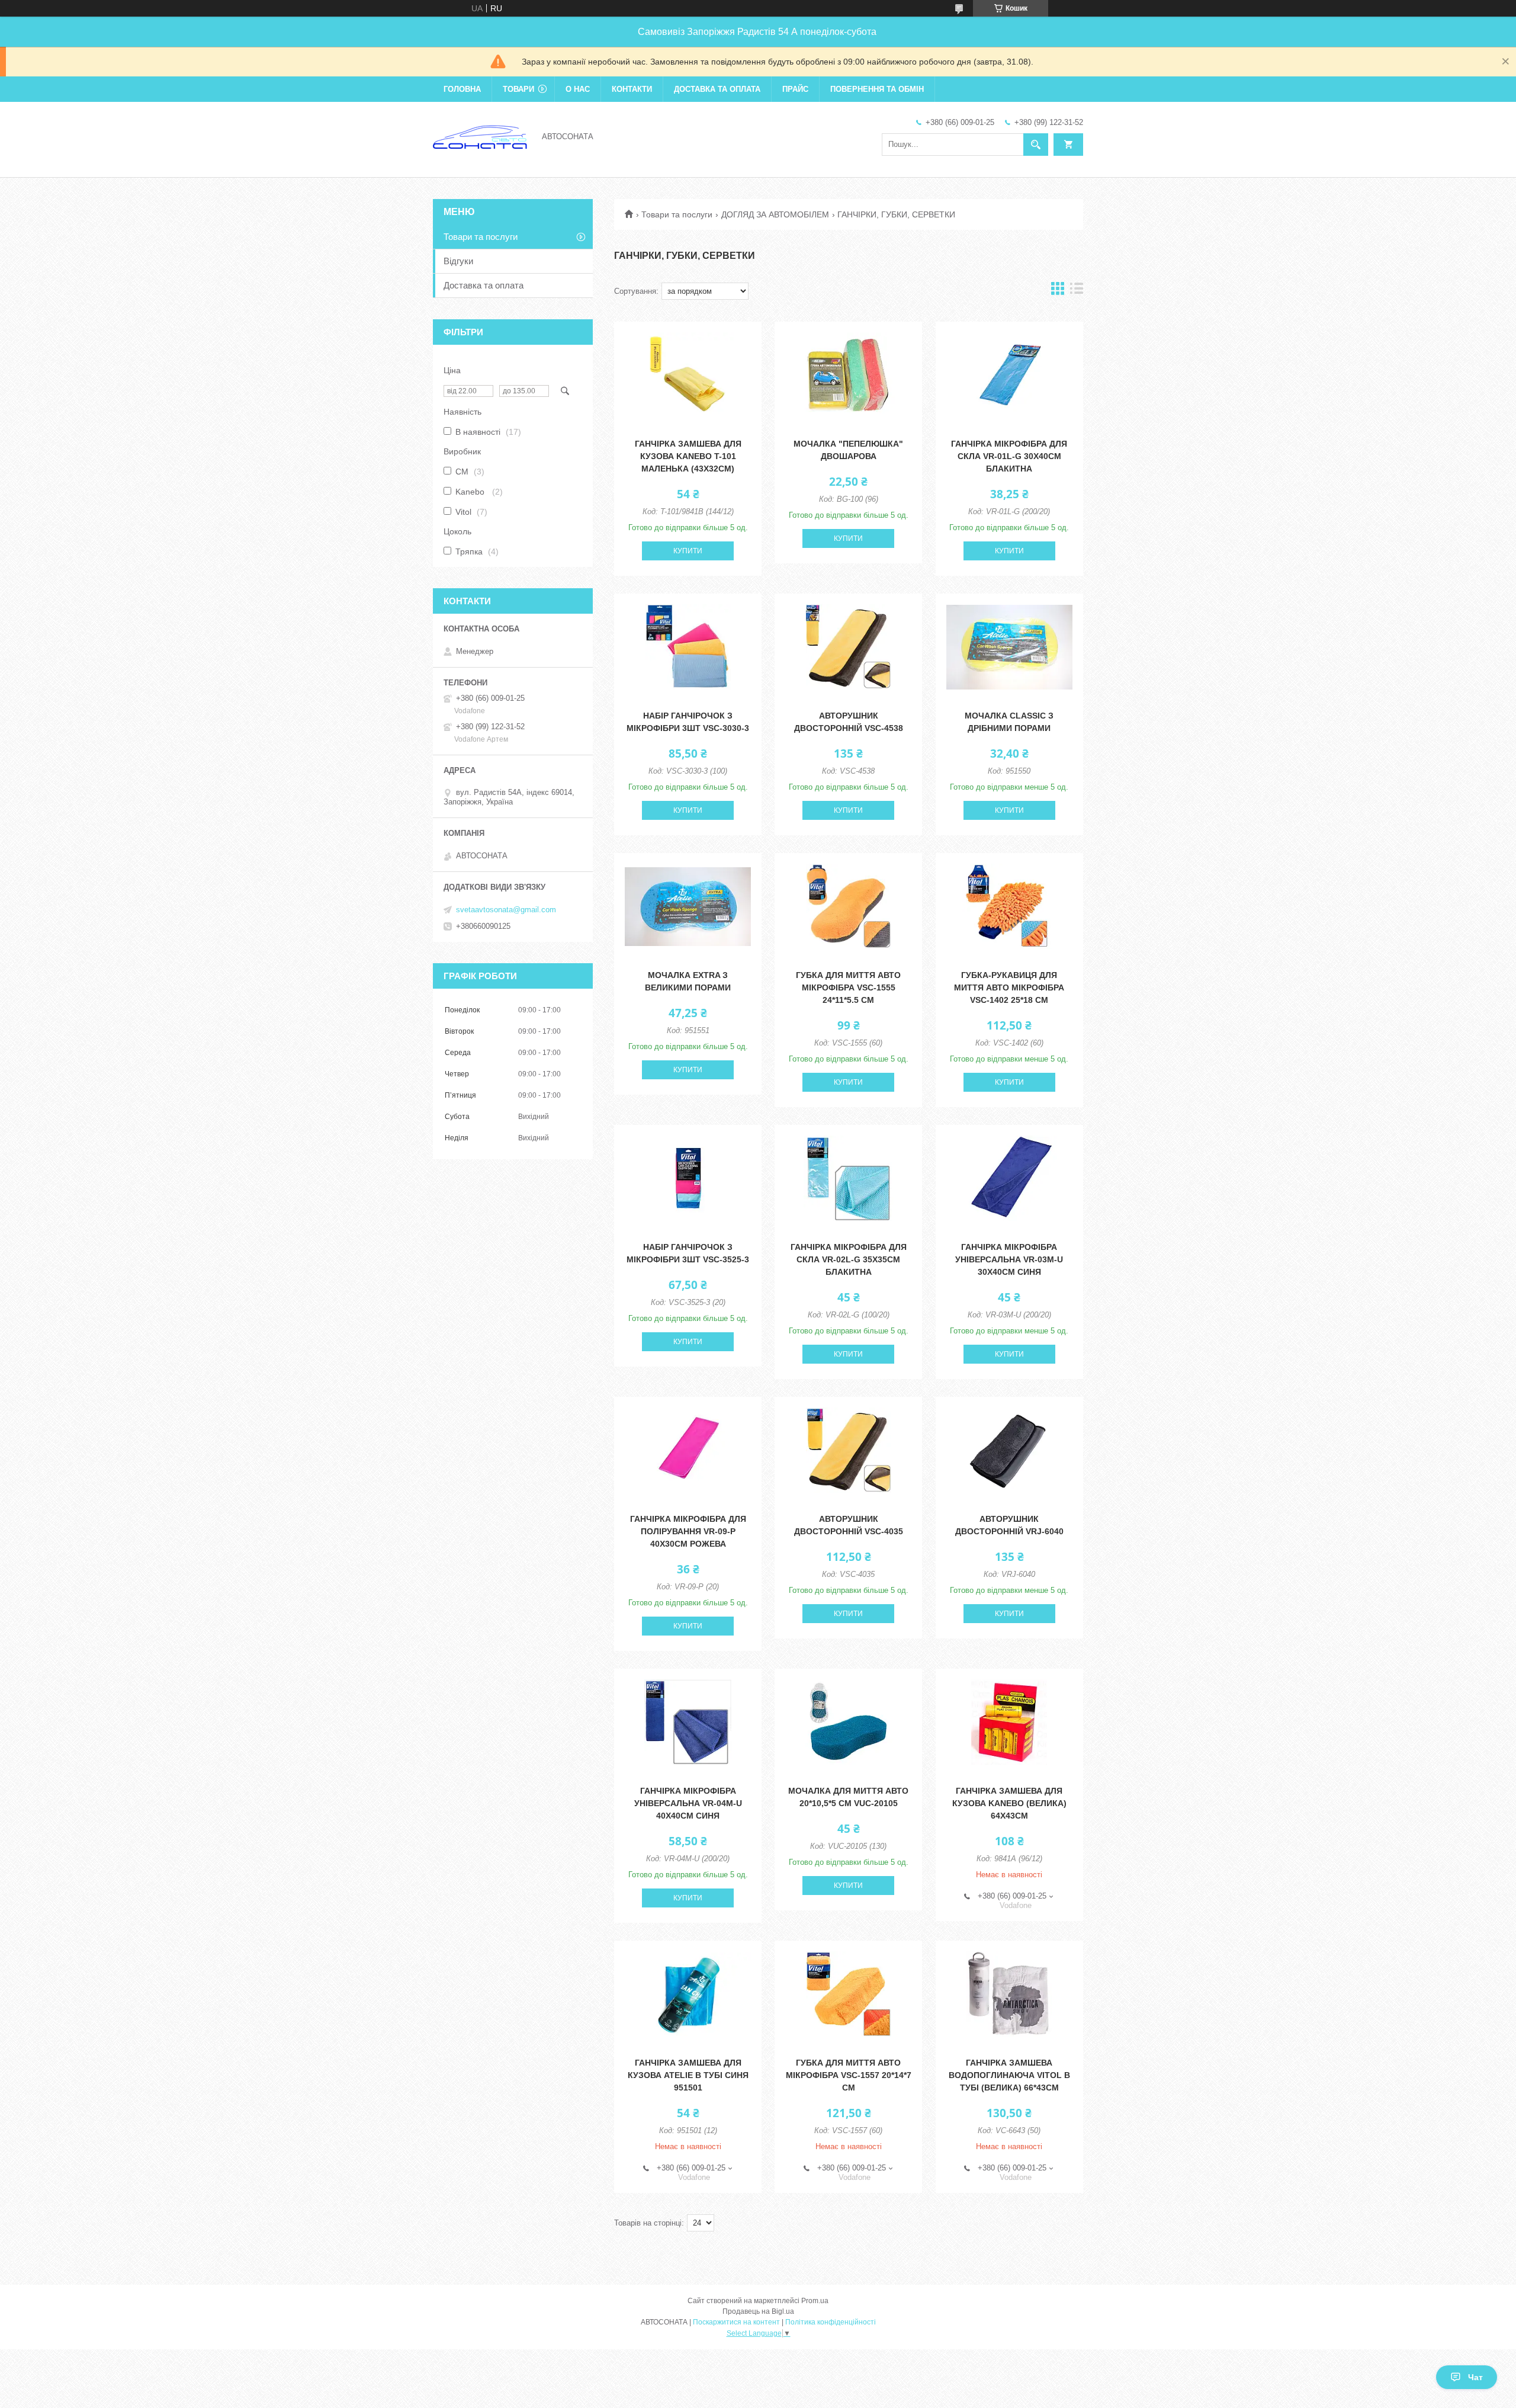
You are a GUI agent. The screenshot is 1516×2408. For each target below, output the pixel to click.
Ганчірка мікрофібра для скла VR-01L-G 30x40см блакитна (1009, 456)
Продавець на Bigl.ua (758, 2311)
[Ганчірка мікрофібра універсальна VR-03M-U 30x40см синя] (1009, 1178)
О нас (578, 89)
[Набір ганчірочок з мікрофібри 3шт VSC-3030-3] (688, 647)
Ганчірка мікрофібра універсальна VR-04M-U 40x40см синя (688, 1803)
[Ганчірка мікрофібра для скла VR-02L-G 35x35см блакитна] (848, 1178)
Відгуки (458, 261)
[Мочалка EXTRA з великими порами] (688, 906)
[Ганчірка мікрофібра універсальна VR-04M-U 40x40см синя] (688, 1722)
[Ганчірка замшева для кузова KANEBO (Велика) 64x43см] (1009, 1722)
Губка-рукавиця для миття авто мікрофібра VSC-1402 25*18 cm (1009, 987)
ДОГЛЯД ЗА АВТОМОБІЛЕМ (775, 214)
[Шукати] (1036, 145)
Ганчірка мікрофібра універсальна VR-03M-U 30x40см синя (1009, 1259)
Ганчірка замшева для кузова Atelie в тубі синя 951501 (688, 2075)
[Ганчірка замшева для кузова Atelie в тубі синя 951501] (688, 1994)
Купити (688, 551)
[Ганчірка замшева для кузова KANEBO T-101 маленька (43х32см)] (688, 375)
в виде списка (1077, 291)
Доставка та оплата (717, 89)
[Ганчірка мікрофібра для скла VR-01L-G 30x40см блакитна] (1009, 375)
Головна (462, 89)
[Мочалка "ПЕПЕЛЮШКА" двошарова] (848, 375)
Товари (518, 89)
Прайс (795, 89)
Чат (1475, 2377)
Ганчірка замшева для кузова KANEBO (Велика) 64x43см (1009, 1803)
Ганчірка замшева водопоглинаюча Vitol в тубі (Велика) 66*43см (1009, 2075)
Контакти (632, 89)
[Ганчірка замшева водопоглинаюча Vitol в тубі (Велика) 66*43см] (1009, 1994)
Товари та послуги (677, 214)
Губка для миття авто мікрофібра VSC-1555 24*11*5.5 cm (848, 987)
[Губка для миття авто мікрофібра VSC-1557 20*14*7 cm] (848, 1994)
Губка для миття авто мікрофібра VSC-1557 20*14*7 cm (849, 2075)
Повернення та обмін (877, 89)
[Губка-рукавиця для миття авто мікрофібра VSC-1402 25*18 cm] (1009, 906)
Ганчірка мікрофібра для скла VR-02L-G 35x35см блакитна (849, 1259)
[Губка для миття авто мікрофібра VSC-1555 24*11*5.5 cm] (848, 906)
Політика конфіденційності (831, 2322)
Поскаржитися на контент (736, 2322)
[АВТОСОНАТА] (480, 136)
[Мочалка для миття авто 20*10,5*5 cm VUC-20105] (848, 1722)
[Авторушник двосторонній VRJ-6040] (1009, 1450)
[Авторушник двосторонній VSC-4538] (848, 647)
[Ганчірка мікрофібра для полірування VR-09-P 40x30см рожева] (688, 1450)
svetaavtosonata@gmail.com (506, 910)
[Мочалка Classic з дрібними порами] (1009, 647)
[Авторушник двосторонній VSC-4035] (848, 1450)
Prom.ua (815, 2301)
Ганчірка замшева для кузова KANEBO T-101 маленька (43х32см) (688, 456)
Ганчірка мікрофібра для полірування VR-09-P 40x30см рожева (688, 1531)
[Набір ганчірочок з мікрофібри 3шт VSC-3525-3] (688, 1178)
